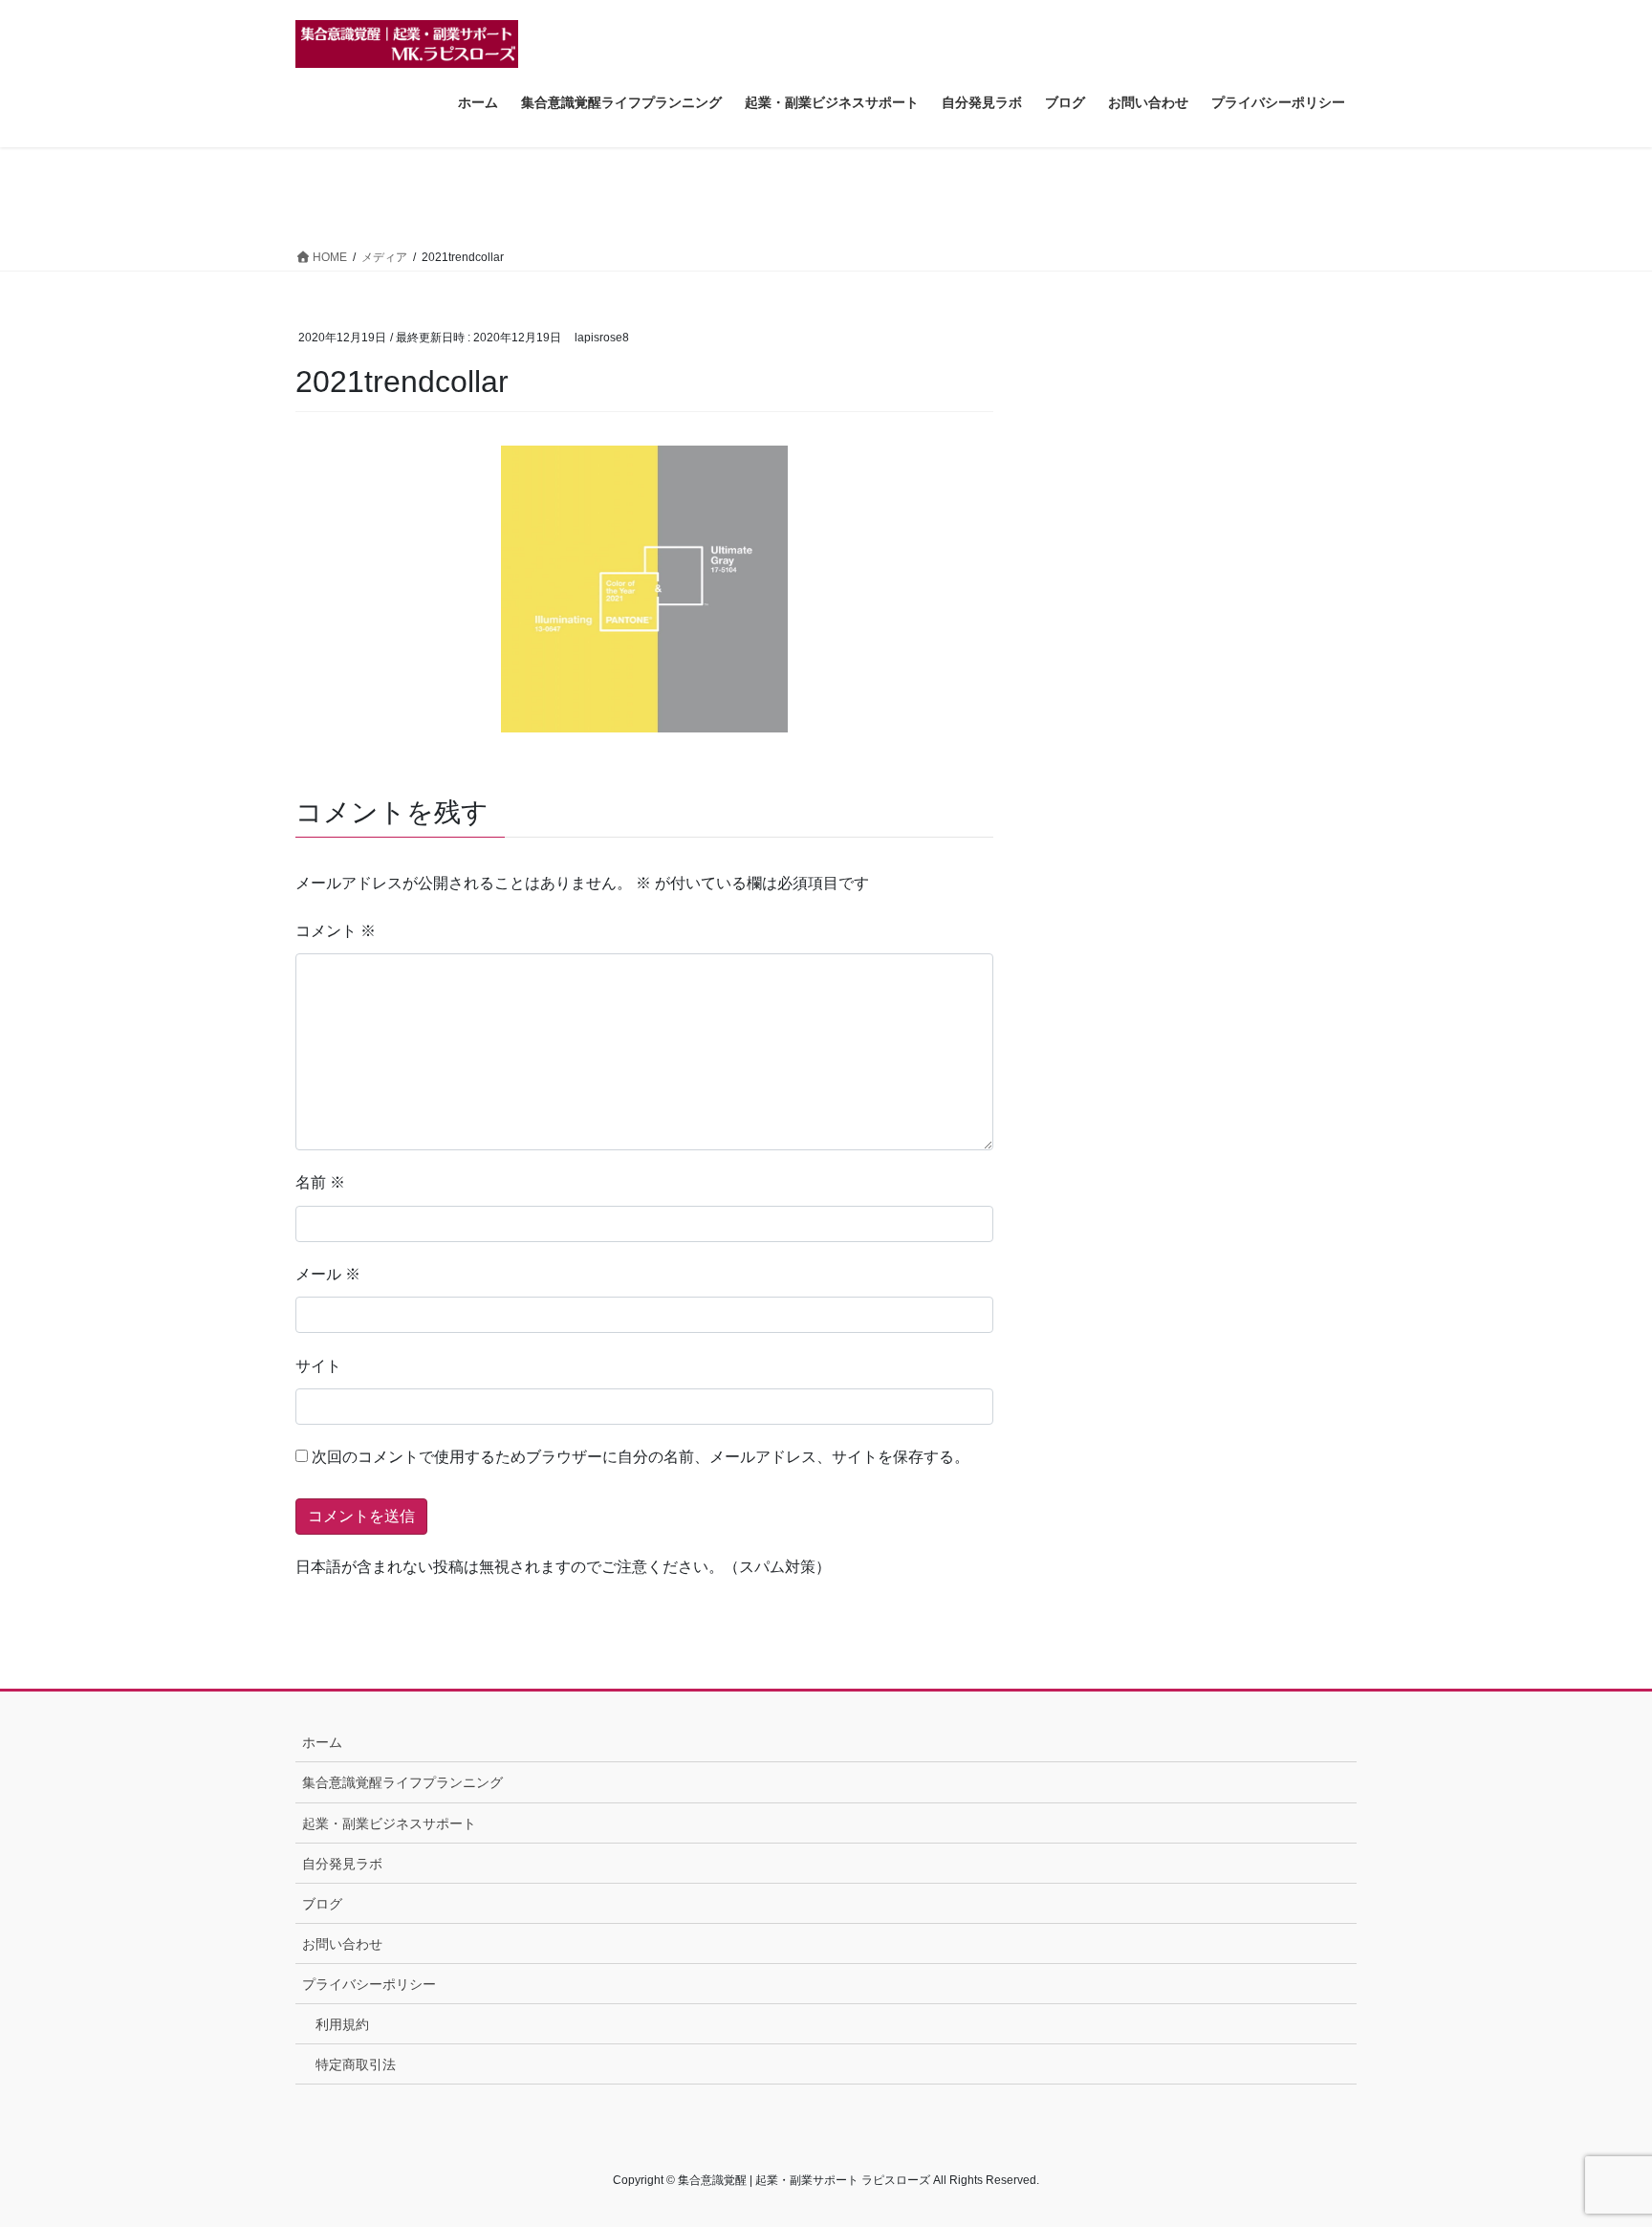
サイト (318, 1366)
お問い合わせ (342, 1944)
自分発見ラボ (342, 1864)
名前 (320, 1182)
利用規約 (342, 2024)
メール (328, 1274)
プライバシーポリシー (369, 1984)
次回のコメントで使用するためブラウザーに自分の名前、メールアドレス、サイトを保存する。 (641, 1457)
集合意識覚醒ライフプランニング (402, 1782)
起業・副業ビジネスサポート (389, 1823)
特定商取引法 (356, 2064)
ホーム (322, 1742)
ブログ (322, 1904)
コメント (336, 931)
